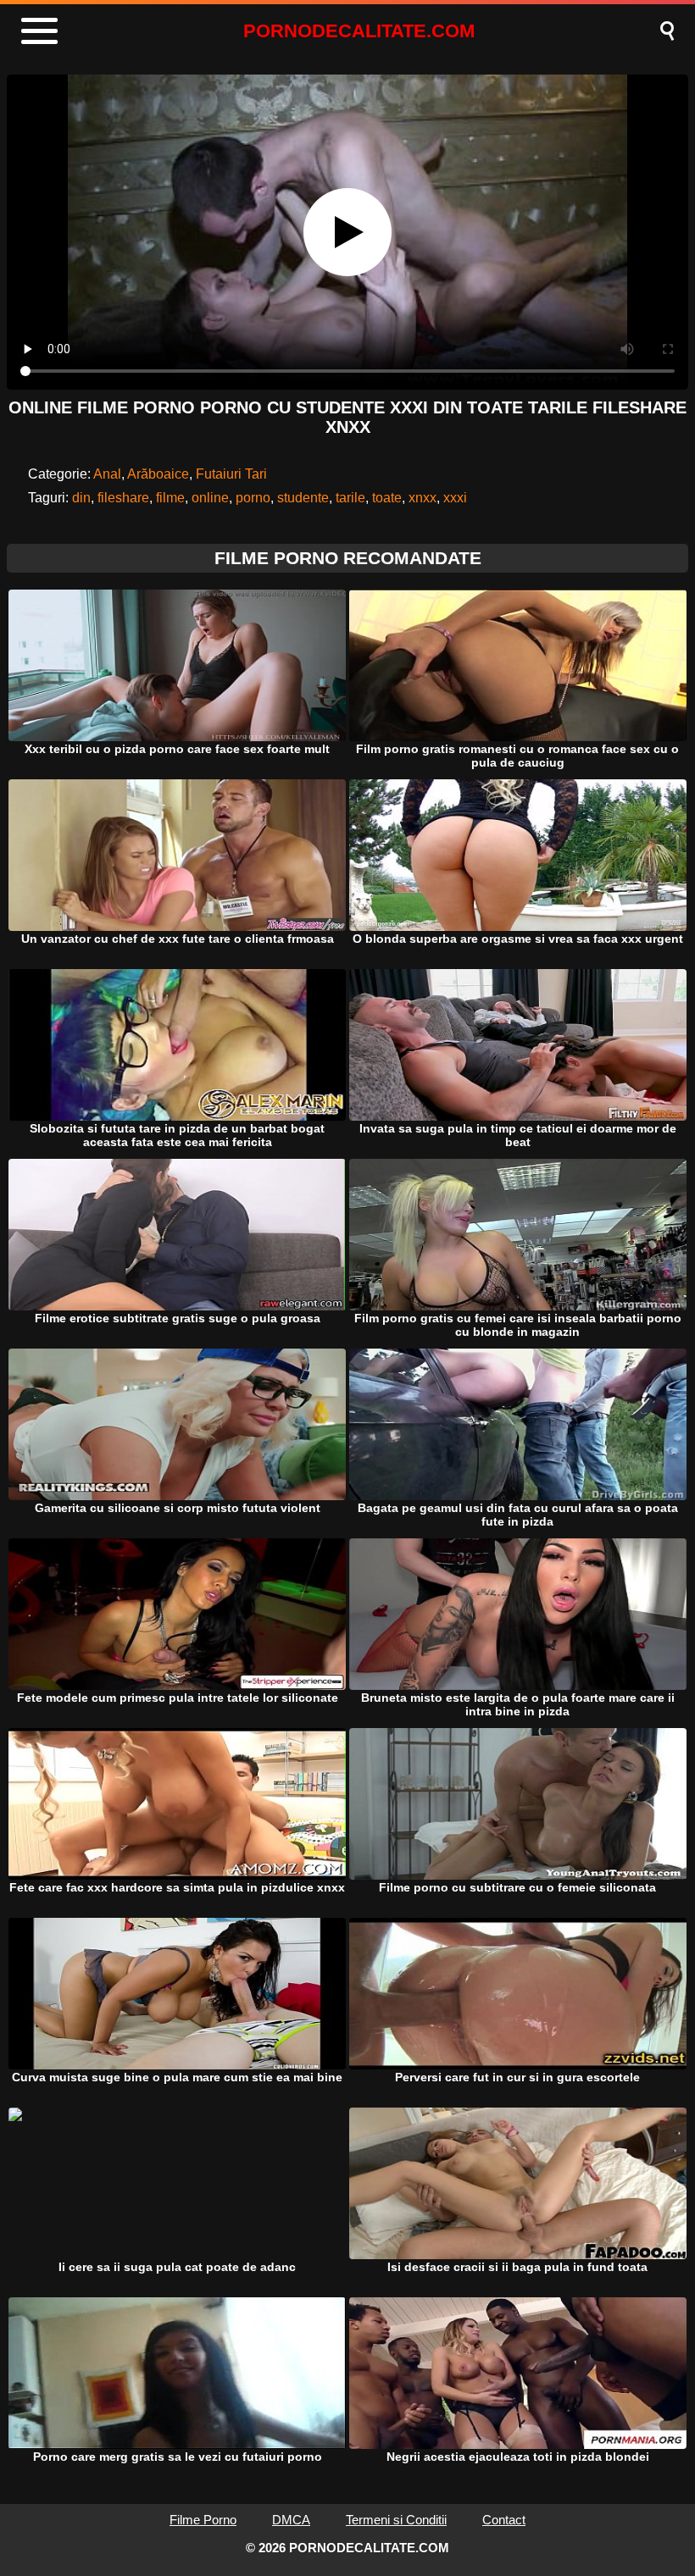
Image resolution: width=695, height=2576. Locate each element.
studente (303, 498)
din (81, 498)
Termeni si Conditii (396, 2520)
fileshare (123, 498)
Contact (504, 2520)
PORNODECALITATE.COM (359, 31)
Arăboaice (158, 474)
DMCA (291, 2520)
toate (387, 498)
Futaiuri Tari (231, 474)
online (210, 498)
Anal (107, 474)
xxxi (455, 498)
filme (170, 498)
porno (253, 498)
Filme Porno (203, 2520)
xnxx (423, 498)
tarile (350, 498)
